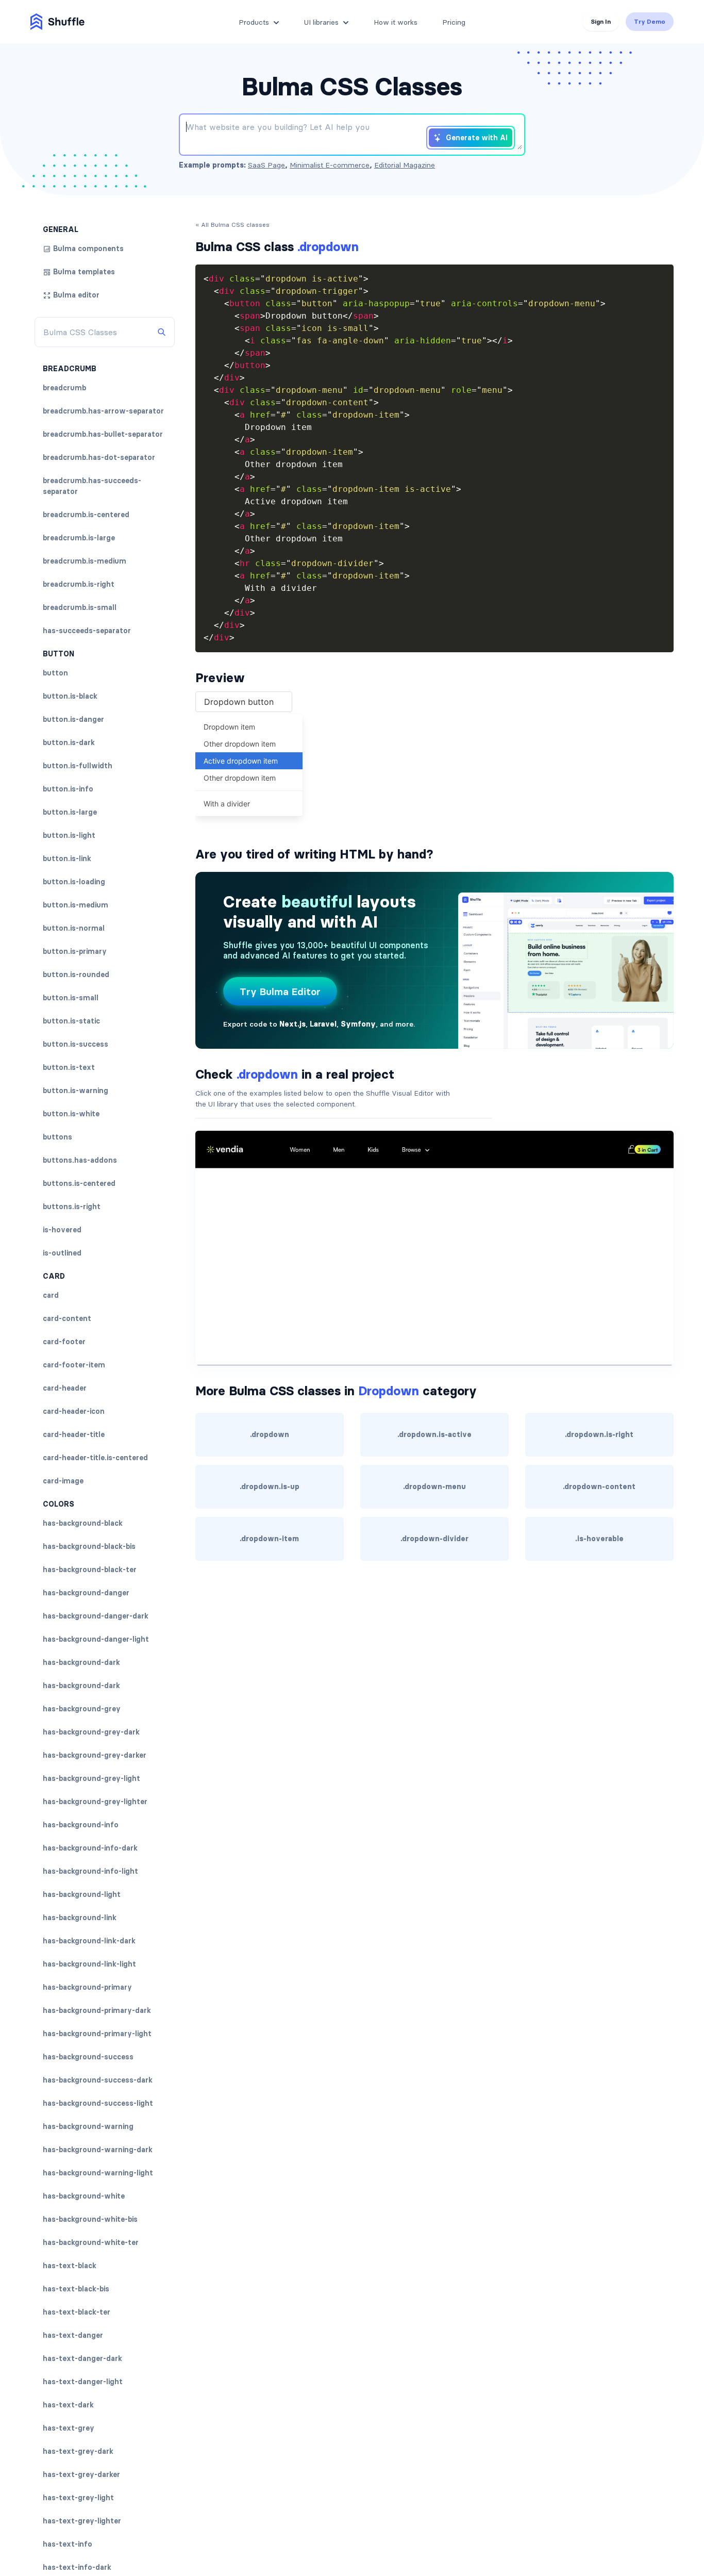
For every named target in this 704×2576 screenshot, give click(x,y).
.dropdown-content (599, 1487)
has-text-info (68, 2544)
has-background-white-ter (91, 2242)
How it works (396, 22)
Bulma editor (76, 295)
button (55, 673)
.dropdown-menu (434, 1487)
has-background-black (83, 1523)
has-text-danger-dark (82, 2358)
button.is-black (70, 696)
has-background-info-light (90, 1871)
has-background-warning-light (98, 2173)
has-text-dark (68, 2405)
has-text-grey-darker (81, 2474)
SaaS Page (266, 165)
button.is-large (70, 812)
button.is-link (67, 858)
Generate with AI (477, 138)
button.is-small (71, 998)
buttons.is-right (72, 1207)
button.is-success (76, 1044)
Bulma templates (84, 272)
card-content (67, 1318)
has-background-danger (86, 1593)
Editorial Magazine (405, 165)
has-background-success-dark (98, 2080)
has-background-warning (88, 2126)
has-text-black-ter (77, 2312)
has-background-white (84, 2196)
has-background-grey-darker (95, 1755)
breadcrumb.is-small (80, 607)
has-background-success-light (98, 2103)
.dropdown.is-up (270, 1487)
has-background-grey (82, 1709)
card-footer (64, 1342)
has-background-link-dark (89, 1941)
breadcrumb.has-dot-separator (99, 457)
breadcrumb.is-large (79, 538)
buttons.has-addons (80, 1160)
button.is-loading (74, 882)
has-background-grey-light (91, 1778)
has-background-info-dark (90, 1848)
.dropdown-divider (434, 1539)
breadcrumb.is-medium (85, 561)
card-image (63, 1481)
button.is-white (71, 1114)
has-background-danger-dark (96, 1616)
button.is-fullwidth (78, 766)
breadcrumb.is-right (79, 584)
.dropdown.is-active (434, 1434)
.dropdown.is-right (599, 1434)
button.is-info (68, 789)
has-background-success (88, 2057)
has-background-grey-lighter (95, 1802)
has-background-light (82, 1894)
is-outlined (62, 1253)
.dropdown (270, 1434)
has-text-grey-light (78, 2498)
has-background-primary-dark (97, 2010)
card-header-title (74, 1434)
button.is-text (69, 1067)
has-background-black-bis (89, 1546)
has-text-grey (69, 2428)
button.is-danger (73, 719)
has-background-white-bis (90, 2219)
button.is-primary (75, 951)
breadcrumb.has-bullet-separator (103, 434)
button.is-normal (74, 928)
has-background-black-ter (90, 1570)
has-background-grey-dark (91, 1732)
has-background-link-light (89, 1964)
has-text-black (70, 2266)
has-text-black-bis (76, 2289)
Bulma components (88, 249)
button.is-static (71, 1021)
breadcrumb (64, 388)
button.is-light (69, 835)
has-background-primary (87, 1987)
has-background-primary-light (97, 2034)
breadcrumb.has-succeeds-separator (92, 486)
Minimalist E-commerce (330, 165)
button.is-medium (76, 905)
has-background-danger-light (96, 1639)
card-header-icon (74, 1411)
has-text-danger (73, 2335)
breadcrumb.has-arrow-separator (103, 411)
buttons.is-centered (79, 1183)
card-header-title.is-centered (95, 1458)
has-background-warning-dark (98, 2150)
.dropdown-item (269, 1539)
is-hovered (62, 1230)
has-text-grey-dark (78, 2451)
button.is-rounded (76, 975)
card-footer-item (74, 1365)
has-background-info (81, 1825)
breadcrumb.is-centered (86, 515)
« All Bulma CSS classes (232, 225)
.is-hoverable (599, 1539)
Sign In (601, 21)
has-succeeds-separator (87, 631)
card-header (65, 1388)
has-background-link (80, 1918)
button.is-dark (69, 742)
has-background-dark (81, 1662)
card (51, 1295)
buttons (57, 1137)
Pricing (454, 22)
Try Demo (650, 21)
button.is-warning (76, 1091)
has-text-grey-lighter (82, 2521)
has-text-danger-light (83, 2382)
